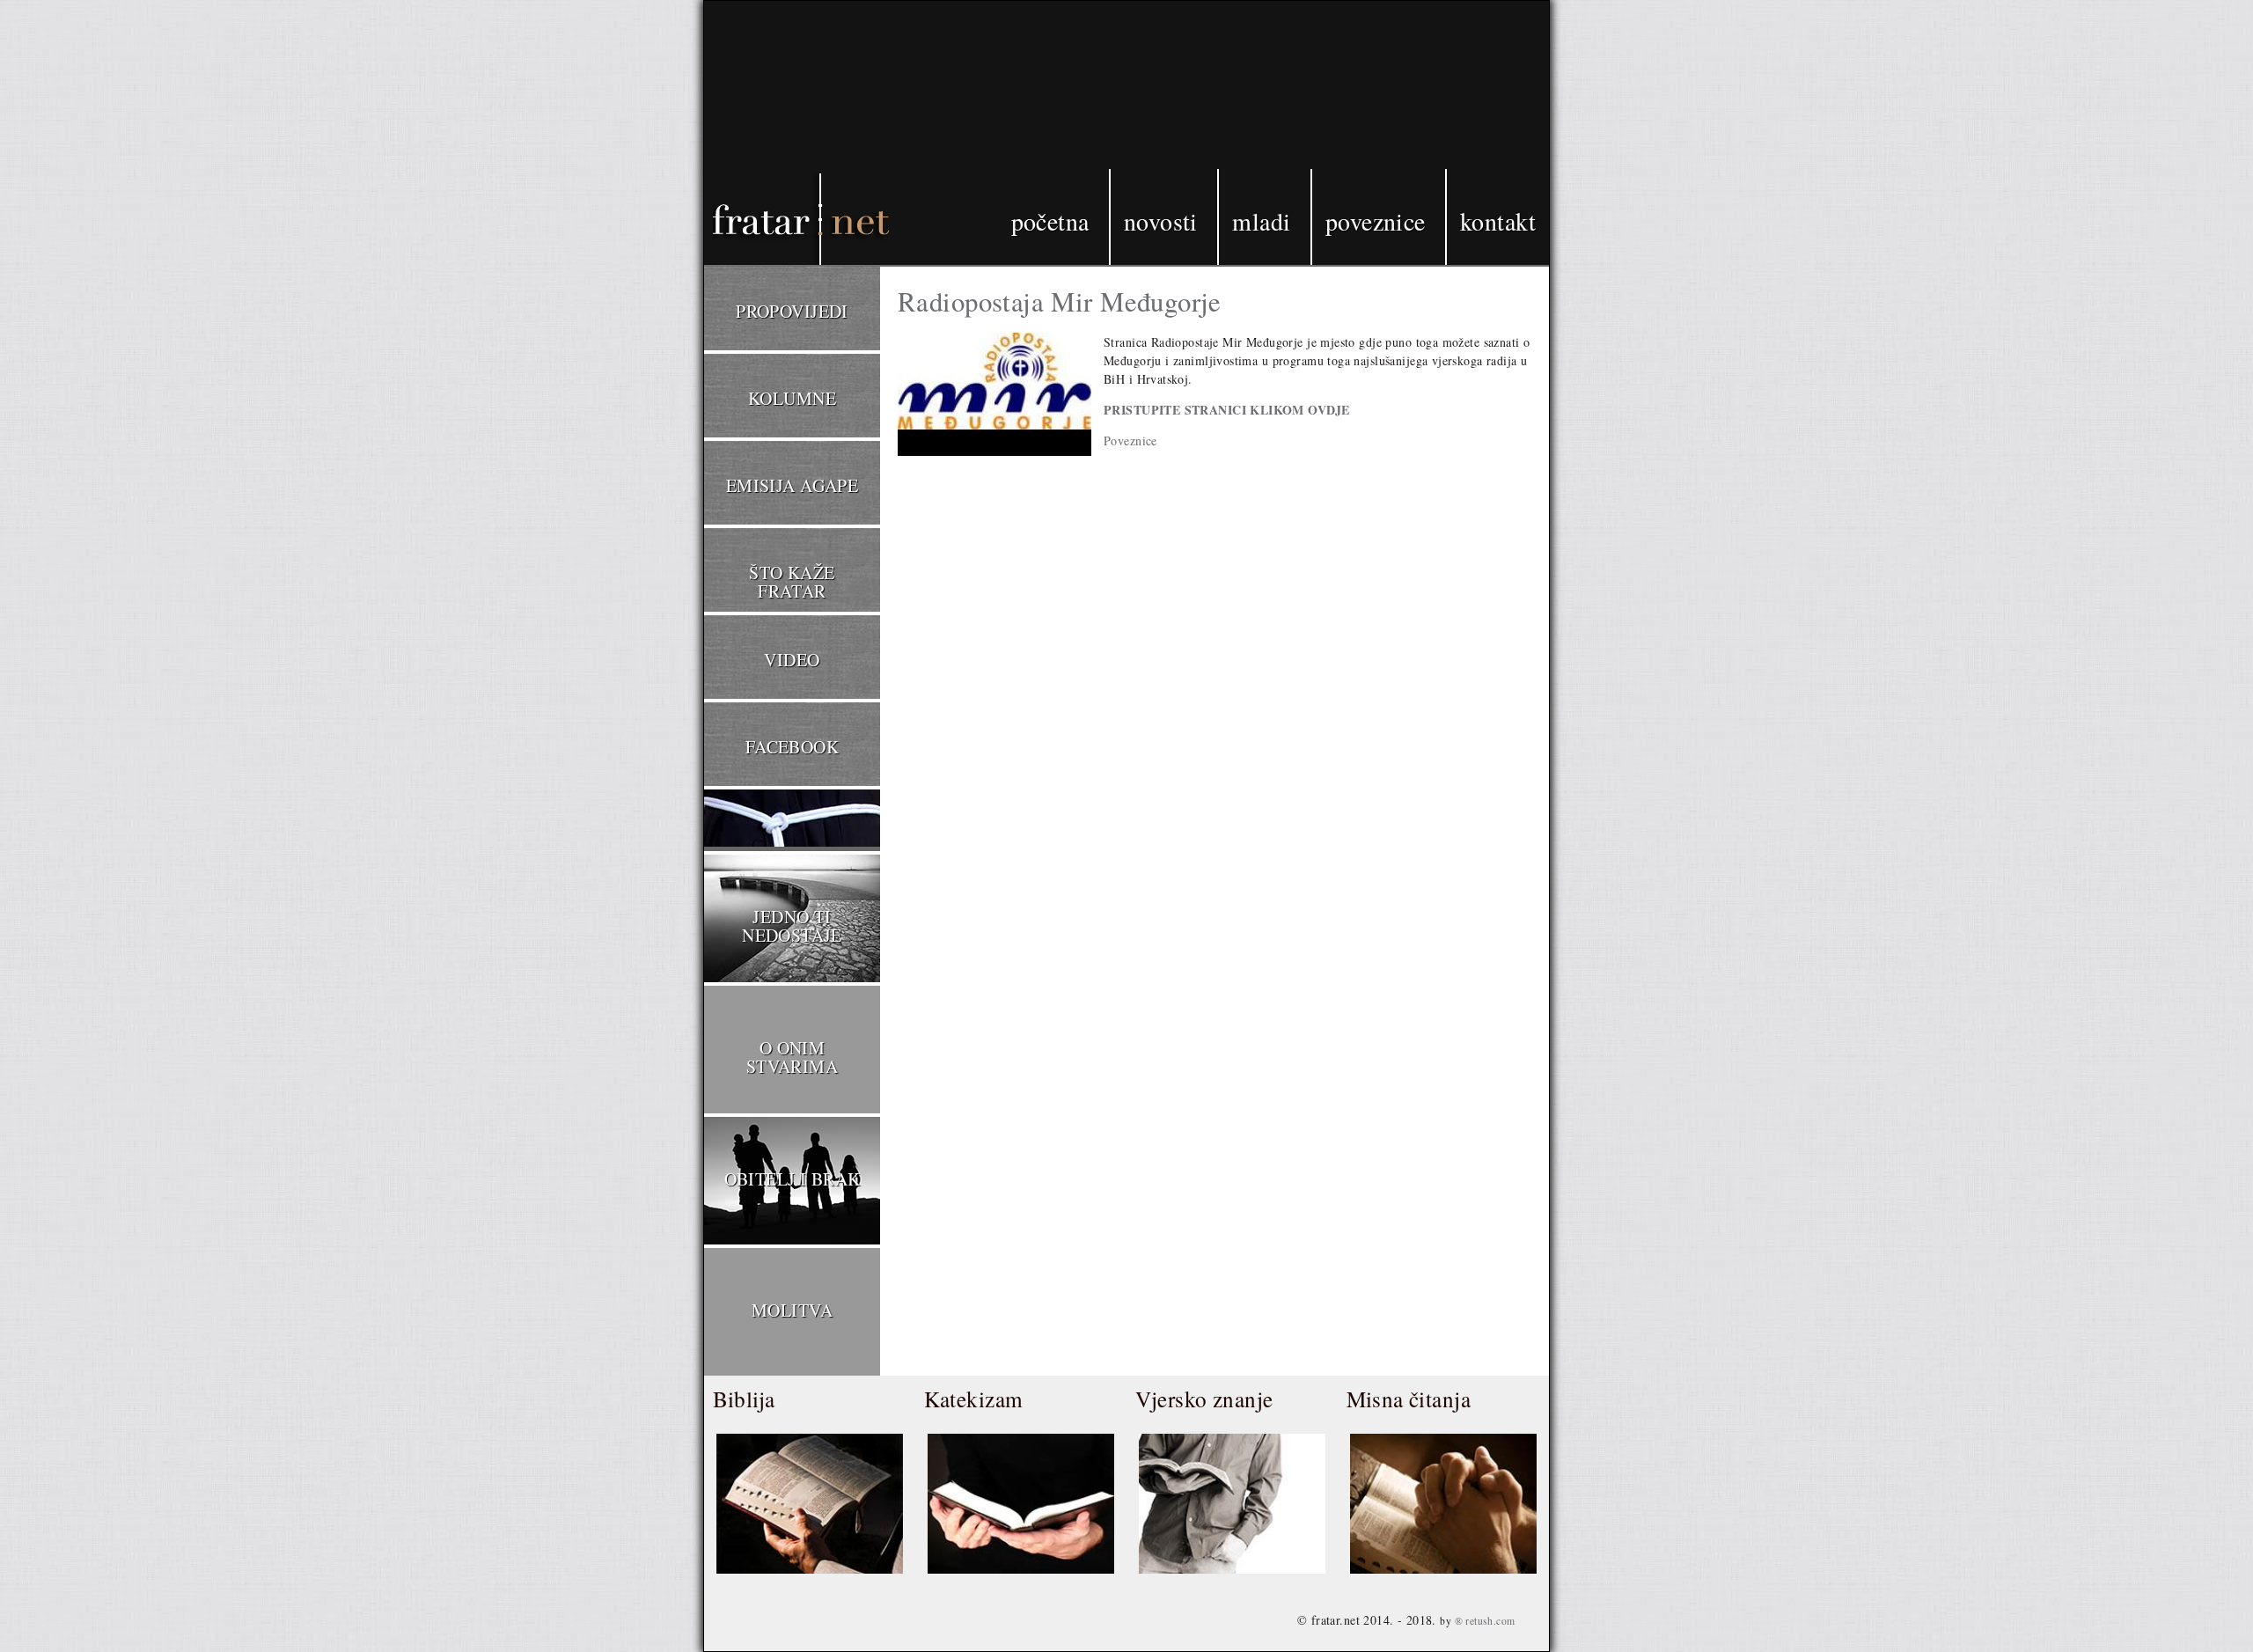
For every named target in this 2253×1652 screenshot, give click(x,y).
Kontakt (1498, 221)
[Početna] (774, 135)
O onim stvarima (792, 1057)
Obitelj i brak (793, 1179)
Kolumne (792, 398)
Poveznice (1376, 221)
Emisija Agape (792, 485)
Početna (1050, 221)
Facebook (792, 747)
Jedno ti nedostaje (792, 926)
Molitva (792, 1310)
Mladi (1261, 221)
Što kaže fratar (792, 582)
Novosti (1161, 221)
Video (792, 660)
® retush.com (1485, 1621)
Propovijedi (792, 311)
